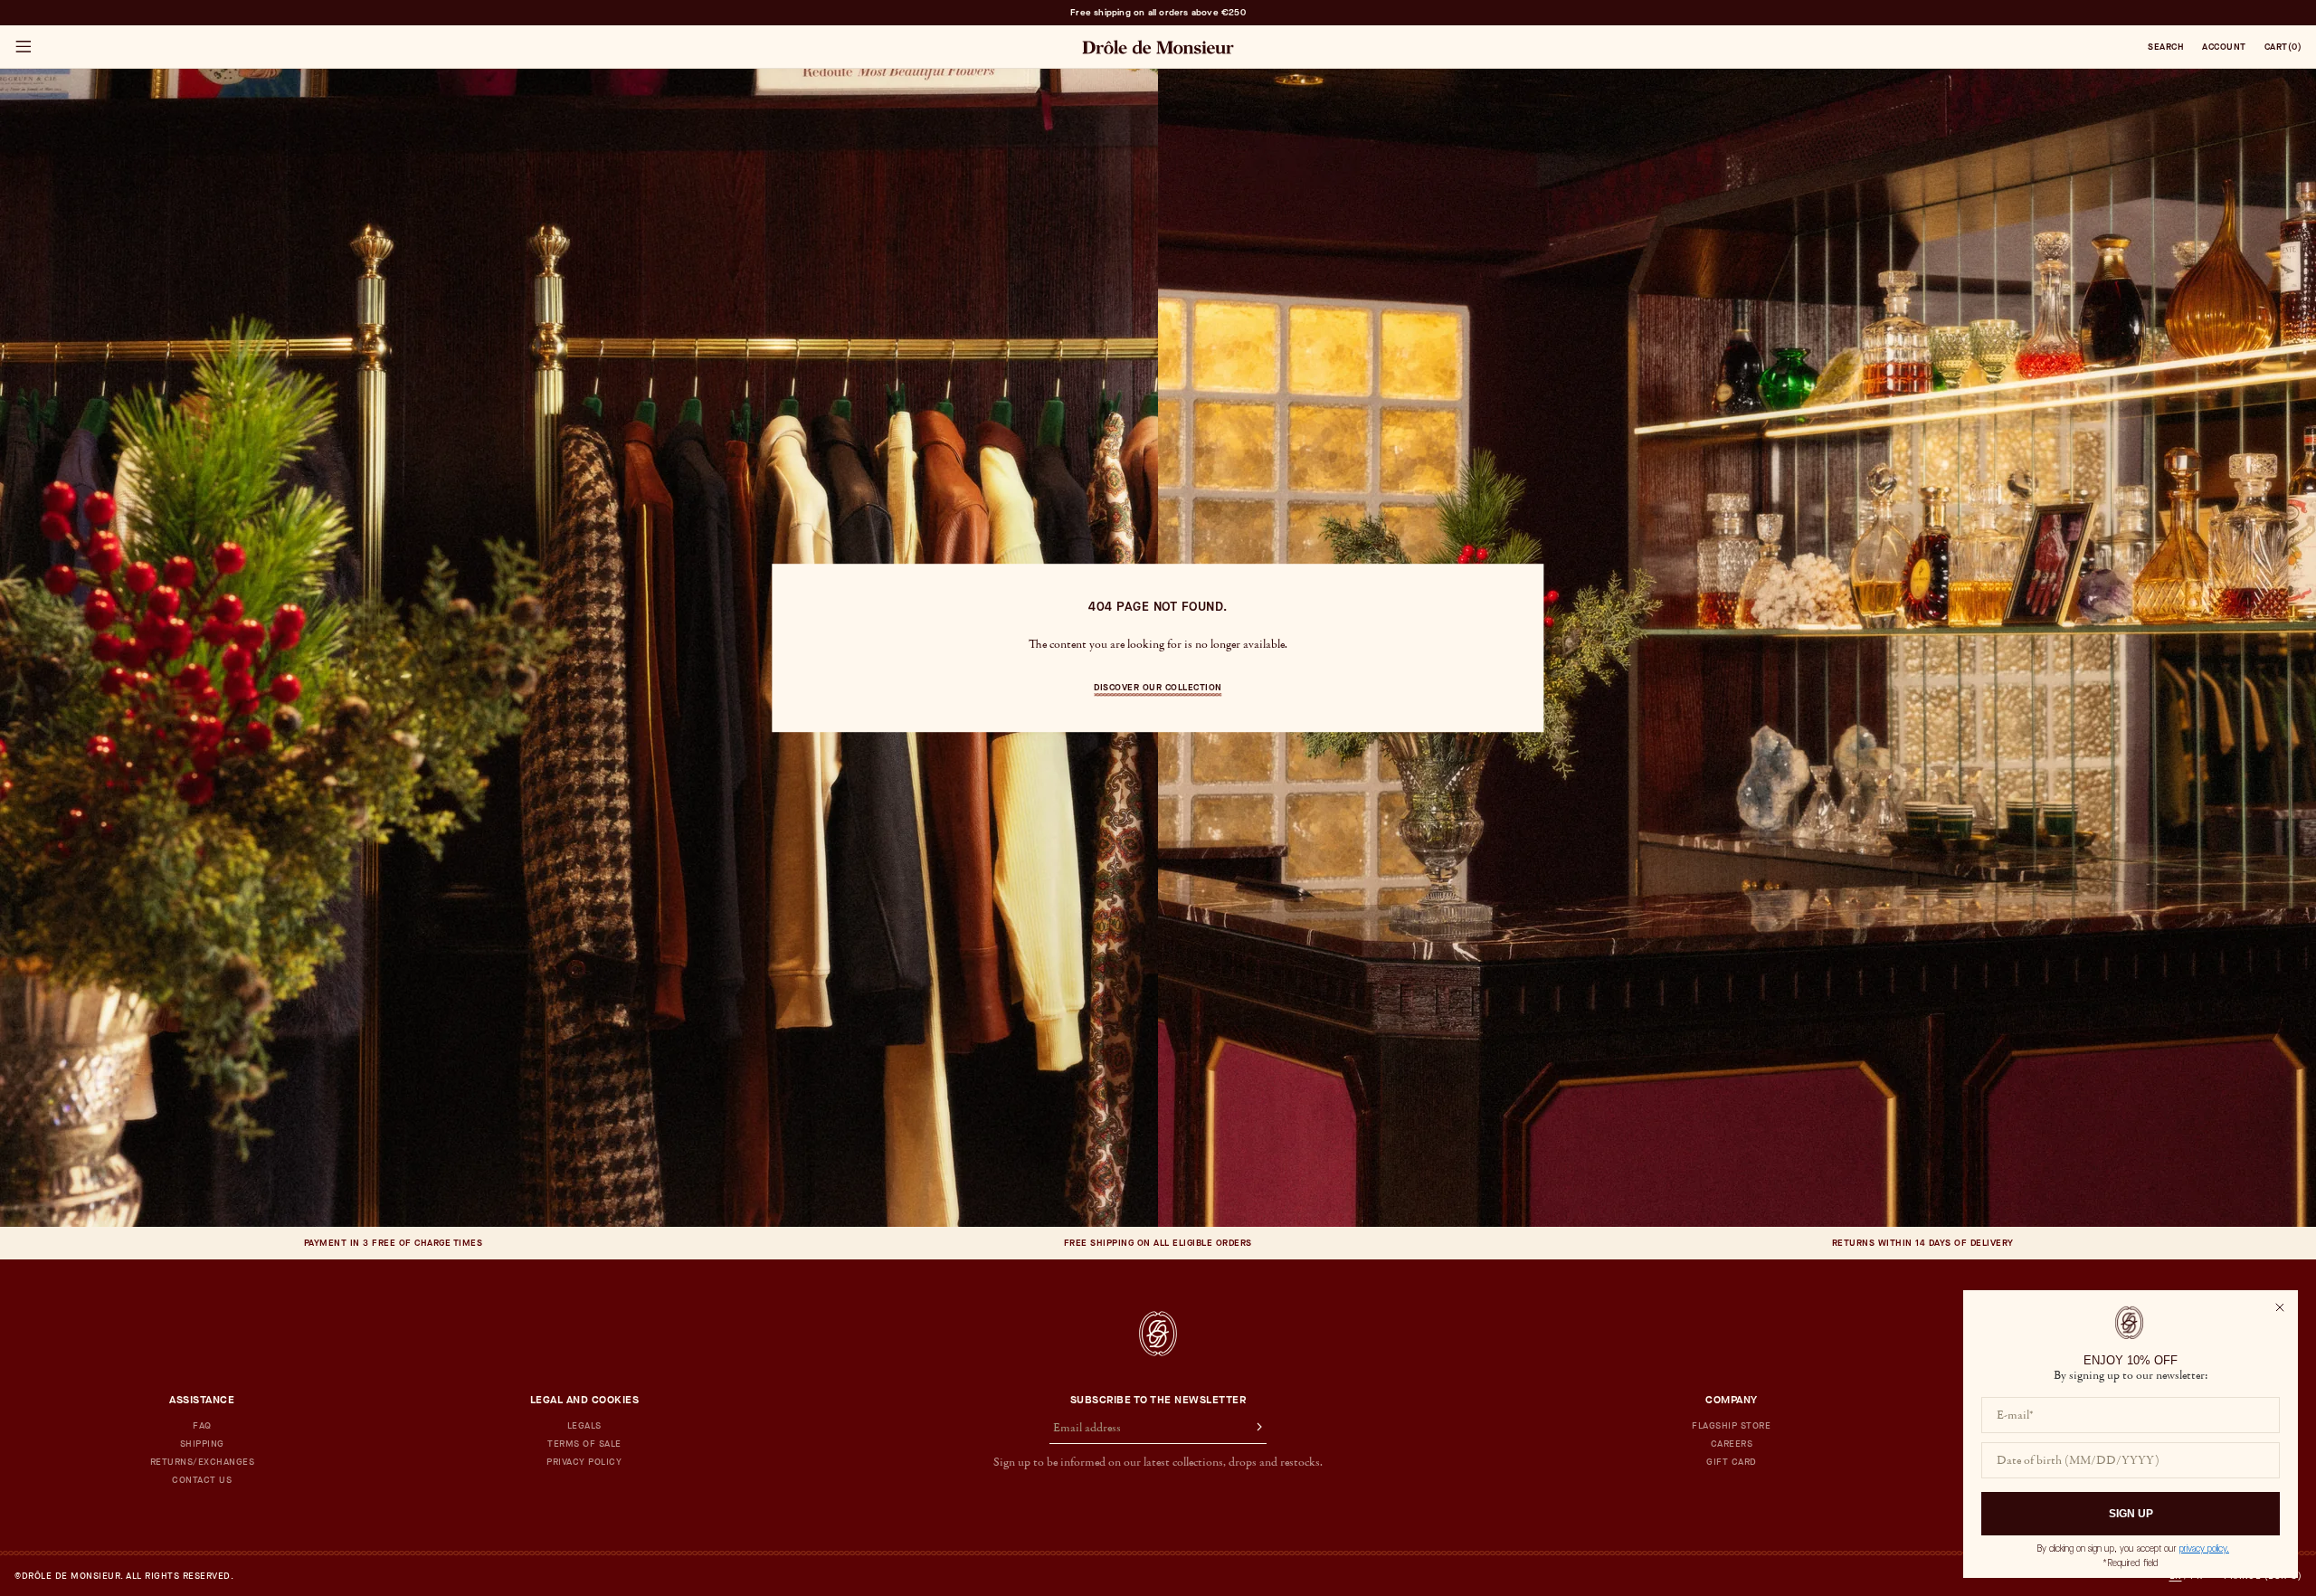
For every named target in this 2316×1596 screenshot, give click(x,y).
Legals (584, 1426)
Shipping (202, 1444)
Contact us (202, 1480)
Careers (1732, 1444)
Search (2166, 47)
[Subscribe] (1251, 1429)
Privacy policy (584, 1462)
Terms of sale (584, 1444)
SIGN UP (2131, 1514)
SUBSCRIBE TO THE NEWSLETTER (1158, 1400)
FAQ (202, 1426)
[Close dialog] (2280, 1307)
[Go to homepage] (1158, 1334)
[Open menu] (23, 47)
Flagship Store (1731, 1426)
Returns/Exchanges (203, 1462)
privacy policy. (2204, 1548)
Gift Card (1732, 1462)
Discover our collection (1158, 687)
